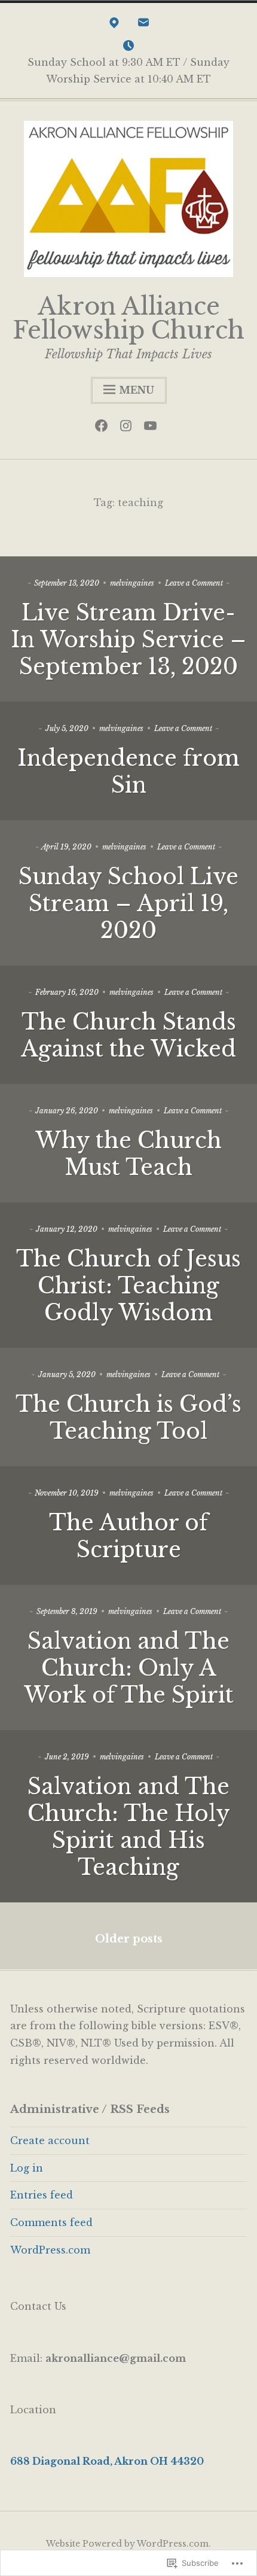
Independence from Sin (128, 772)
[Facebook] (104, 428)
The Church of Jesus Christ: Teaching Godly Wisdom (128, 1286)
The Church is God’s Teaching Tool (128, 1418)
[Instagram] (129, 428)
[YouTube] (153, 428)
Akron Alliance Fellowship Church (128, 318)
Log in (27, 2168)
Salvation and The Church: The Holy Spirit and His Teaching (129, 1827)
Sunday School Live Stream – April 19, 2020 (128, 904)
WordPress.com (50, 2250)
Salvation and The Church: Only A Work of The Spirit (129, 1668)
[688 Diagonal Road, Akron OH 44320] (114, 25)
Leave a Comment (194, 583)
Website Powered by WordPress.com (127, 2544)
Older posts (129, 1939)
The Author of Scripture (128, 1536)
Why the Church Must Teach (128, 1154)
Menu (137, 390)
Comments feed (51, 2222)
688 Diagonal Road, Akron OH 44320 (107, 2461)
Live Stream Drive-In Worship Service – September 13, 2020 (128, 640)
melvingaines (132, 583)
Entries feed (42, 2195)
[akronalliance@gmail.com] (143, 25)
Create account (50, 2140)
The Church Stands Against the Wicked (128, 1036)
